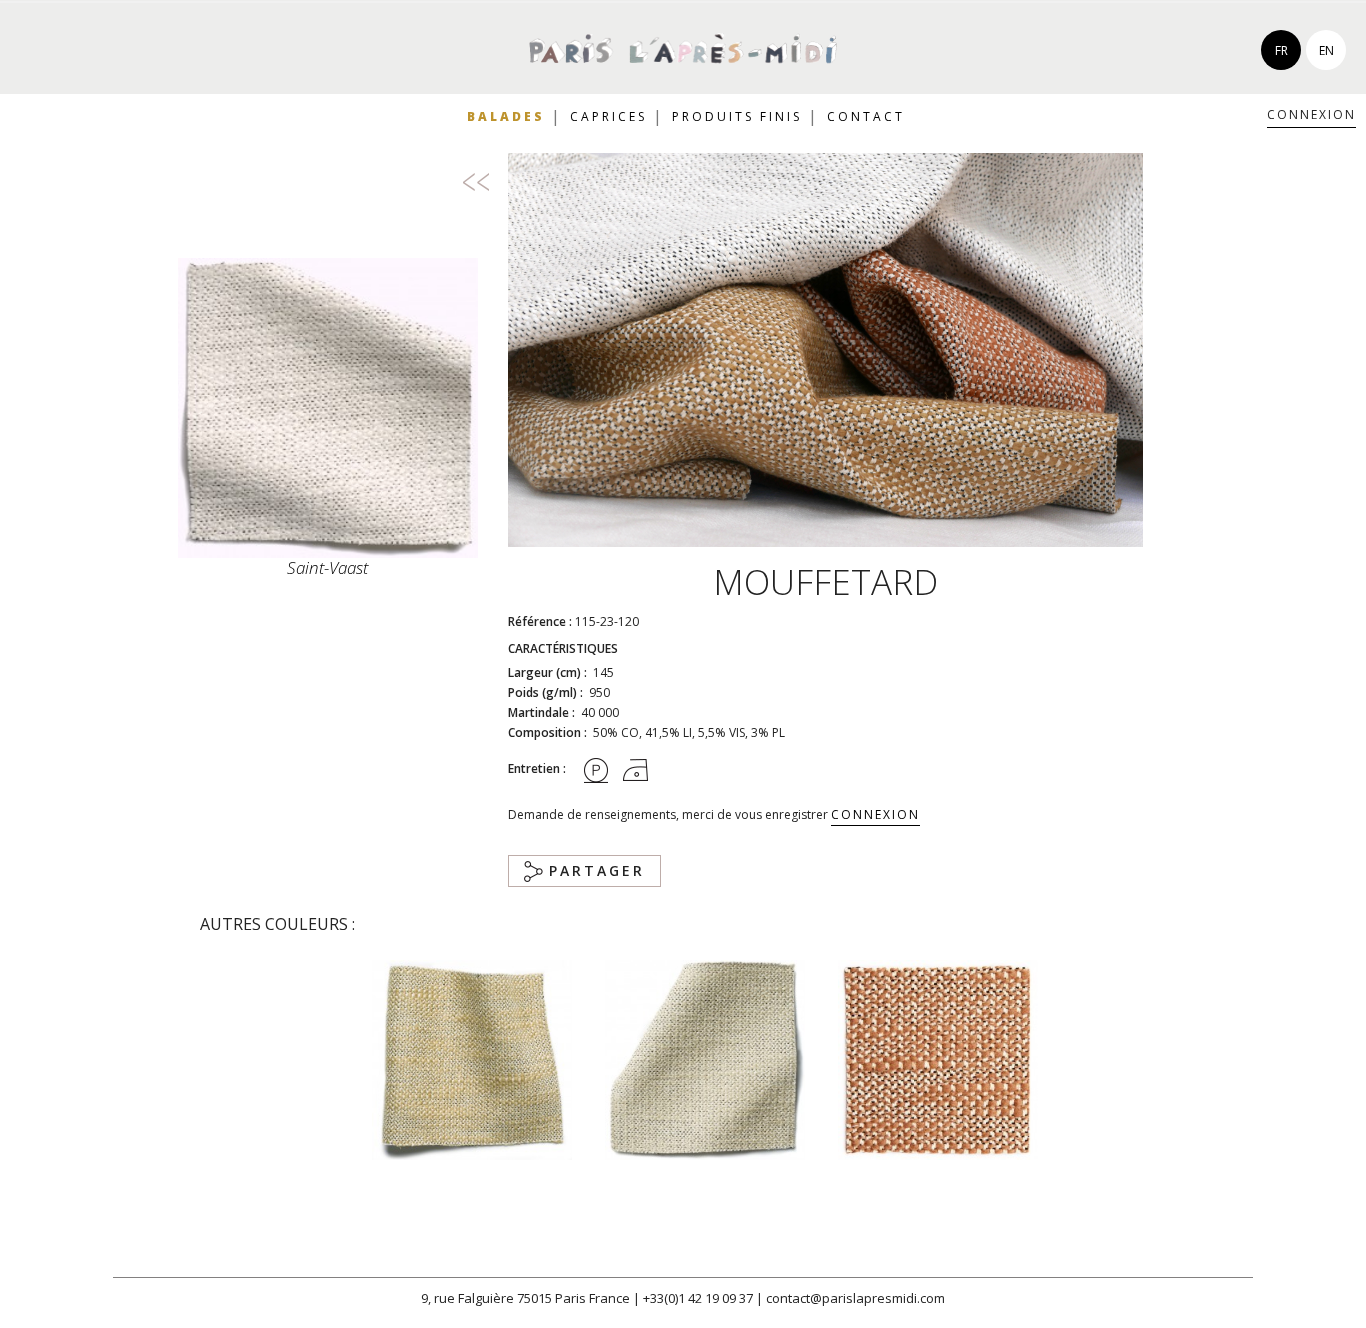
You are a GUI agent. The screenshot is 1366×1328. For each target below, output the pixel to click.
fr (1281, 50)
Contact (866, 116)
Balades (506, 116)
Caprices (608, 116)
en (1326, 50)
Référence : (540, 621)
